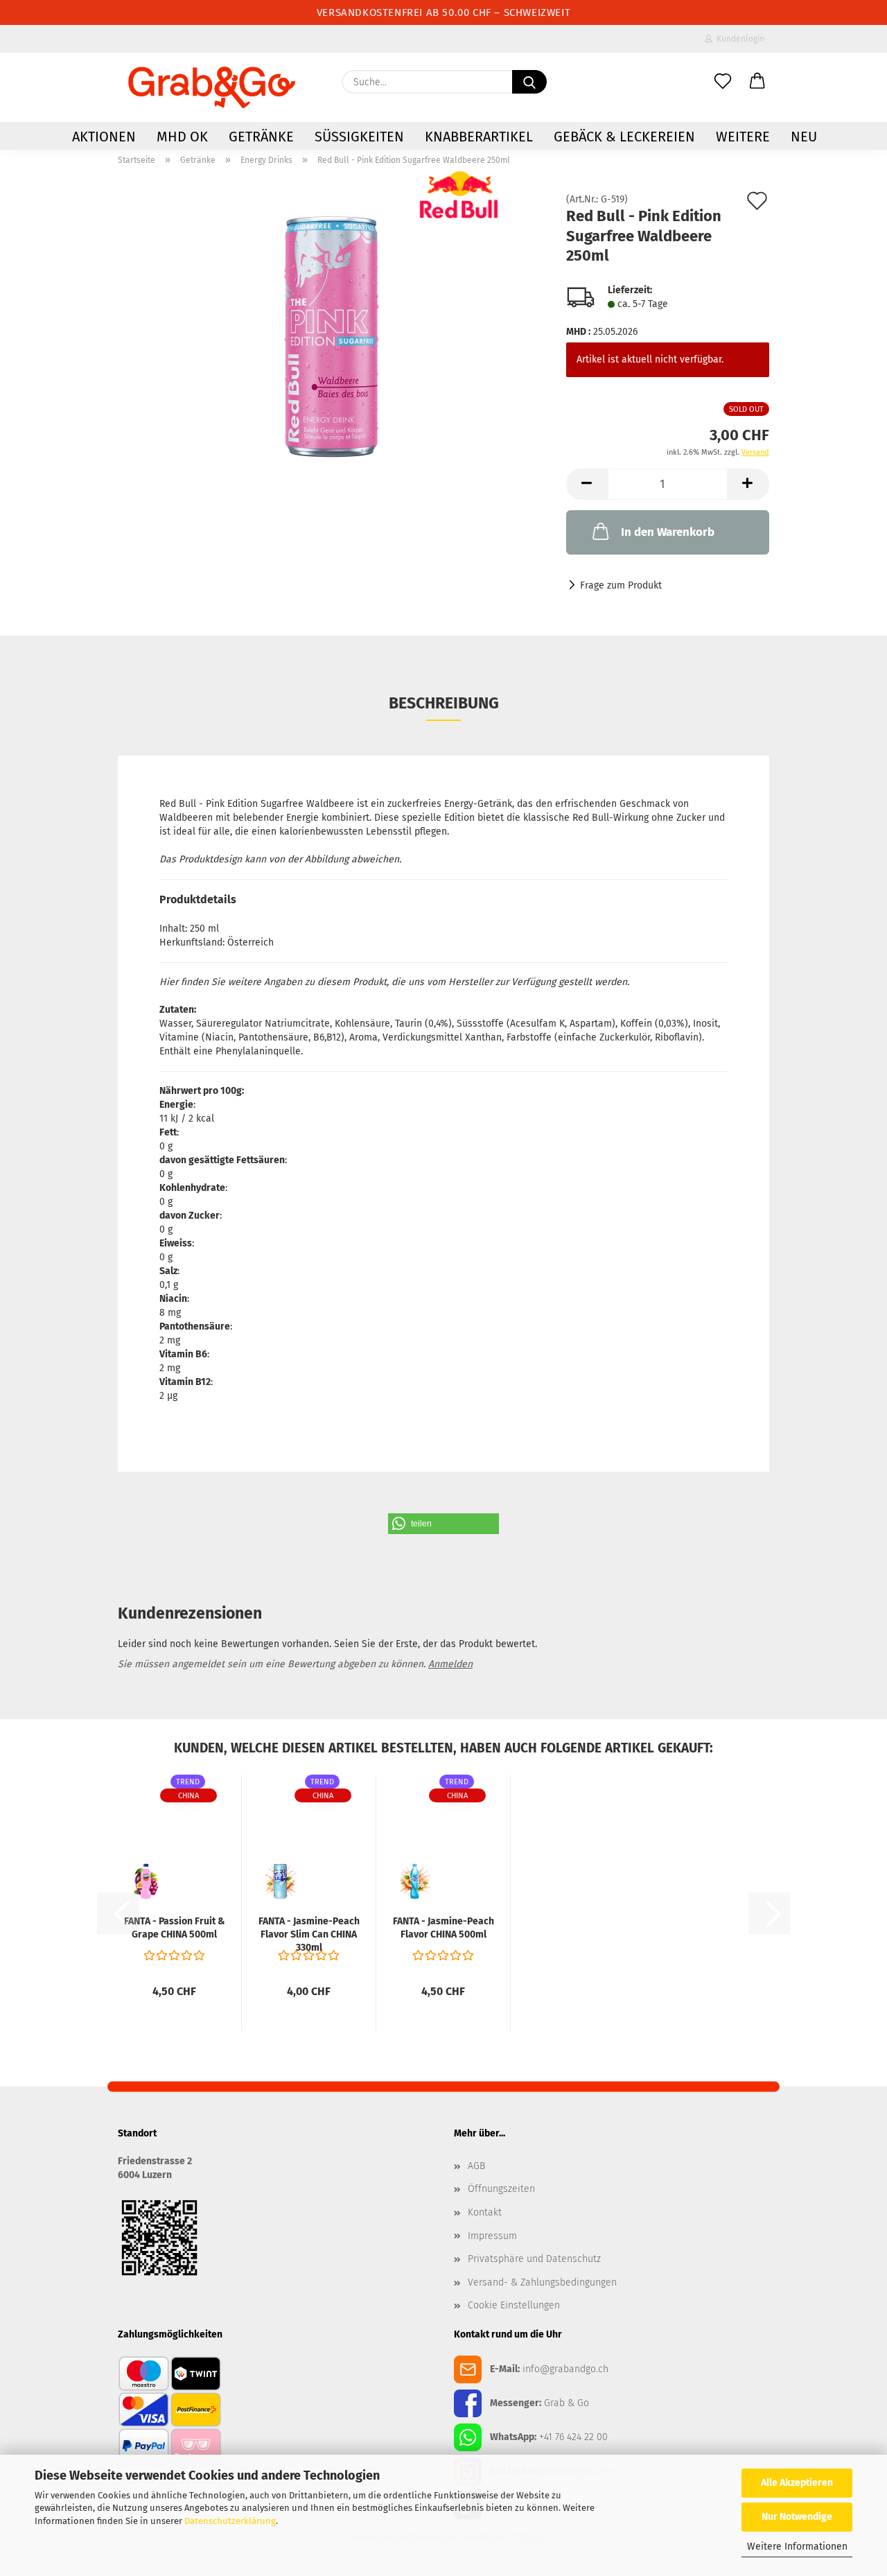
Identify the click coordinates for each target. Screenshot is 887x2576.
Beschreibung (444, 703)
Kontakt (485, 2212)
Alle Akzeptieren (797, 2483)
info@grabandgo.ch (565, 2368)
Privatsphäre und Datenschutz (534, 2259)
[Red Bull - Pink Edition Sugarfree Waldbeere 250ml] (332, 337)
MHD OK (182, 137)
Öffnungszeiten (501, 2189)
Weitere (743, 137)
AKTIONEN (104, 137)
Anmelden (450, 1664)
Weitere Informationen (797, 2547)
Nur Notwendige (797, 2517)
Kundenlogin (738, 39)
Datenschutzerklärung (230, 2521)
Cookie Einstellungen (514, 2305)
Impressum (492, 2236)
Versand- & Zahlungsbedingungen (542, 2282)
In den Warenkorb (668, 532)
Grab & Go (567, 2402)
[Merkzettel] (723, 82)
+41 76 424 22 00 (573, 2436)
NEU (804, 137)
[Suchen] (529, 82)
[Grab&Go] (212, 87)
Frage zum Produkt (621, 585)
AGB (476, 2166)
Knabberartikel (479, 137)
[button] (757, 82)
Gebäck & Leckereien (624, 137)
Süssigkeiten (359, 137)
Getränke (261, 137)
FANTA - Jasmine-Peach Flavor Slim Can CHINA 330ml (309, 1934)
